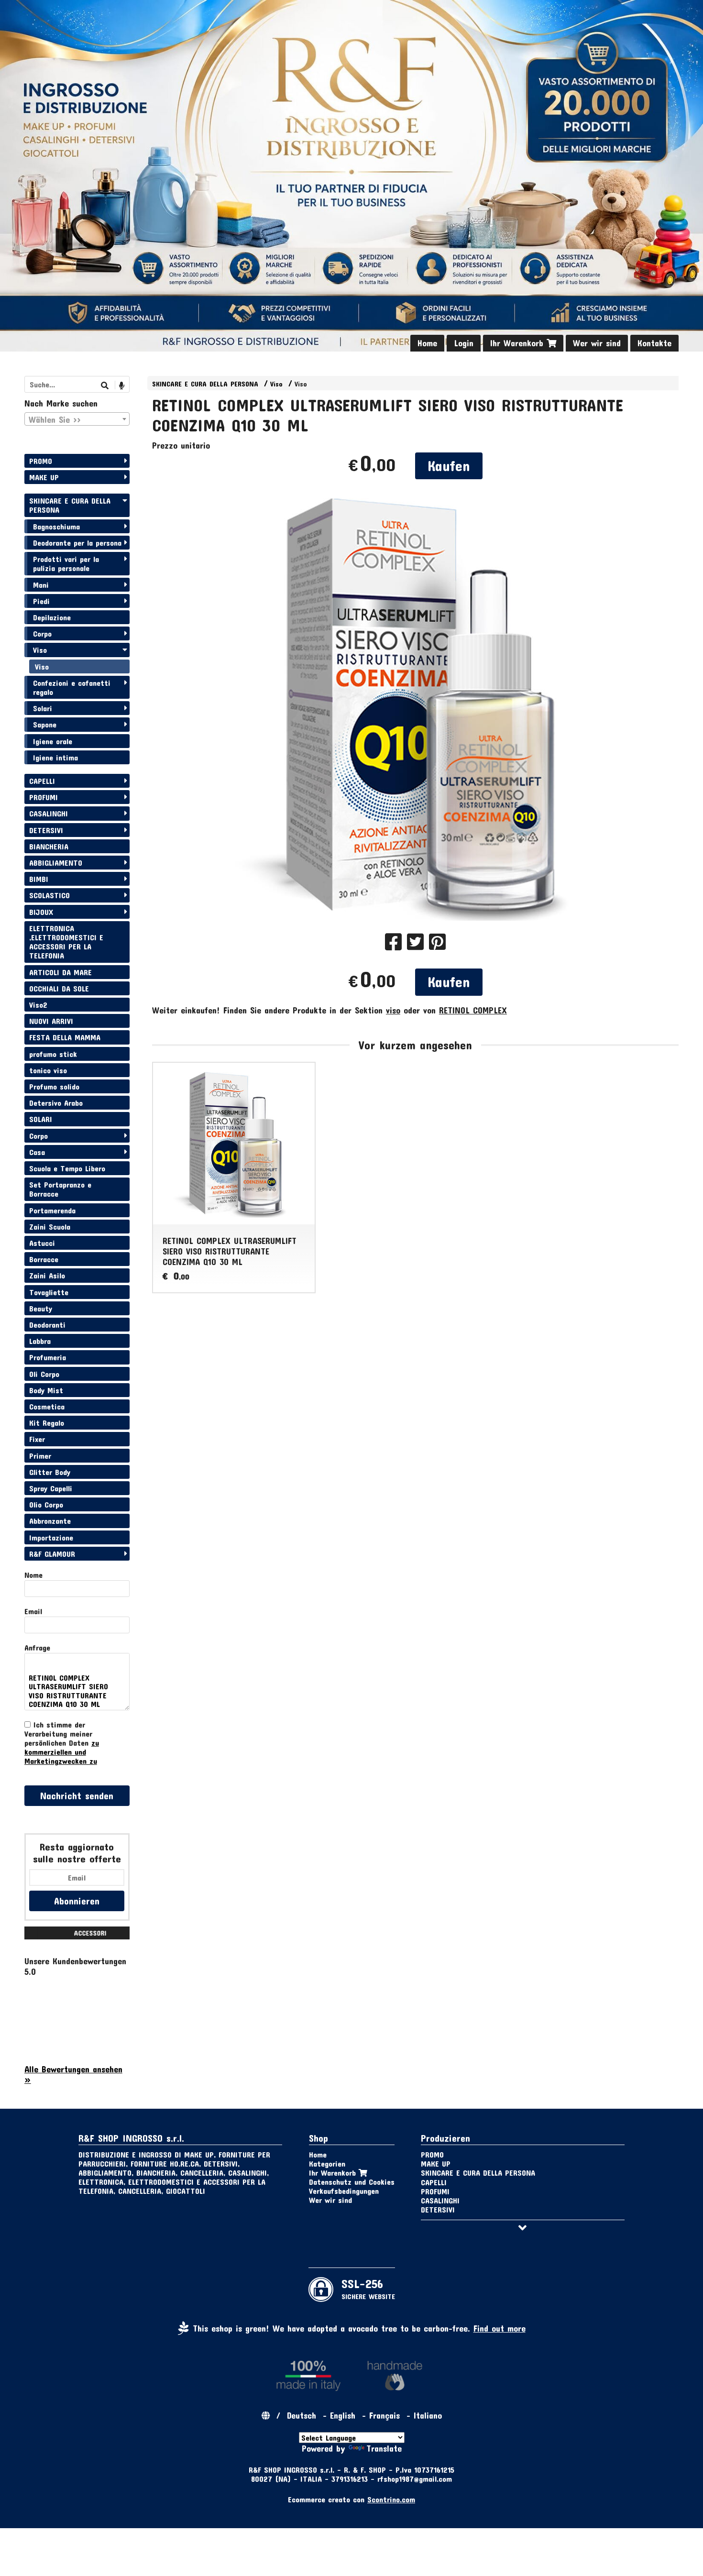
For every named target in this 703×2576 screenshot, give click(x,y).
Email (33, 1611)
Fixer (37, 1439)
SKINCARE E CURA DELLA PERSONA (205, 384)
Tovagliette (49, 1292)
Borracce (44, 1259)
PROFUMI (44, 797)
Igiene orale (53, 741)
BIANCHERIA (49, 846)
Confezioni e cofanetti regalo (72, 687)
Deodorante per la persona (77, 543)
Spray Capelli (51, 1488)
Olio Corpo (46, 1504)
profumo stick (53, 1054)
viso (393, 1010)
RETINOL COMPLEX (473, 1010)
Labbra (40, 1341)
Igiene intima (55, 757)
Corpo (42, 633)
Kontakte (654, 343)
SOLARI (41, 1119)
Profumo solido (54, 1086)
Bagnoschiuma (56, 526)
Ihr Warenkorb (518, 343)
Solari (43, 708)
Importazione (51, 1537)
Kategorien (327, 2163)
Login (464, 343)
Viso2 (38, 1005)
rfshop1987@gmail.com (415, 2479)
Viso (276, 384)
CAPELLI (42, 781)
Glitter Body (50, 1472)
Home (427, 343)
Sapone (45, 724)
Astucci (42, 1243)
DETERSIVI (46, 830)
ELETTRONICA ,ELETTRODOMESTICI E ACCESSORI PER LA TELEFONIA (66, 942)
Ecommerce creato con (351, 2499)
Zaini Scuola (50, 1227)
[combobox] (77, 419)
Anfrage (37, 1647)
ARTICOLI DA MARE (60, 972)
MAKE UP (44, 477)
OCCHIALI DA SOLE (59, 988)
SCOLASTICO (49, 895)
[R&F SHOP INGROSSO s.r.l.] (351, 176)
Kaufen (449, 466)
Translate (384, 2448)
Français (384, 2415)
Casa (37, 1152)
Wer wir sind (597, 343)
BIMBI (39, 879)
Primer (40, 1456)
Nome (33, 1575)
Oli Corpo (44, 1374)
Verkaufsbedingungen (344, 2191)
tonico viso (48, 1070)
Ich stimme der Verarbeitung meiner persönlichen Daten (62, 1743)
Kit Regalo (47, 1423)
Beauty (41, 1308)
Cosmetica (47, 1406)
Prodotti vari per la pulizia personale (66, 563)
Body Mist (46, 1390)
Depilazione (52, 617)
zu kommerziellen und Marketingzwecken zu (62, 1752)
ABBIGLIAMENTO (56, 863)
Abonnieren (77, 1901)
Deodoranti (47, 1325)
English (343, 2415)
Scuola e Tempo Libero (67, 1168)
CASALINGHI (49, 813)
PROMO (41, 461)
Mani (41, 585)
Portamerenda (52, 1210)
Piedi (41, 601)
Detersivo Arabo (56, 1103)
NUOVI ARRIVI (51, 1021)
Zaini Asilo (47, 1275)
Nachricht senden (77, 1795)
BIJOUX (41, 912)
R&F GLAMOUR (52, 1554)
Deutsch (302, 2415)
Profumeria (48, 1357)
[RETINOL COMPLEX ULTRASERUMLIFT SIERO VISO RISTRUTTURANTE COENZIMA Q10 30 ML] (415, 705)
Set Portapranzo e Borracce (60, 1189)
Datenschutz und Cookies (352, 2182)
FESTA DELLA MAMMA (65, 1037)
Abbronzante (50, 1521)
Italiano (428, 2415)
